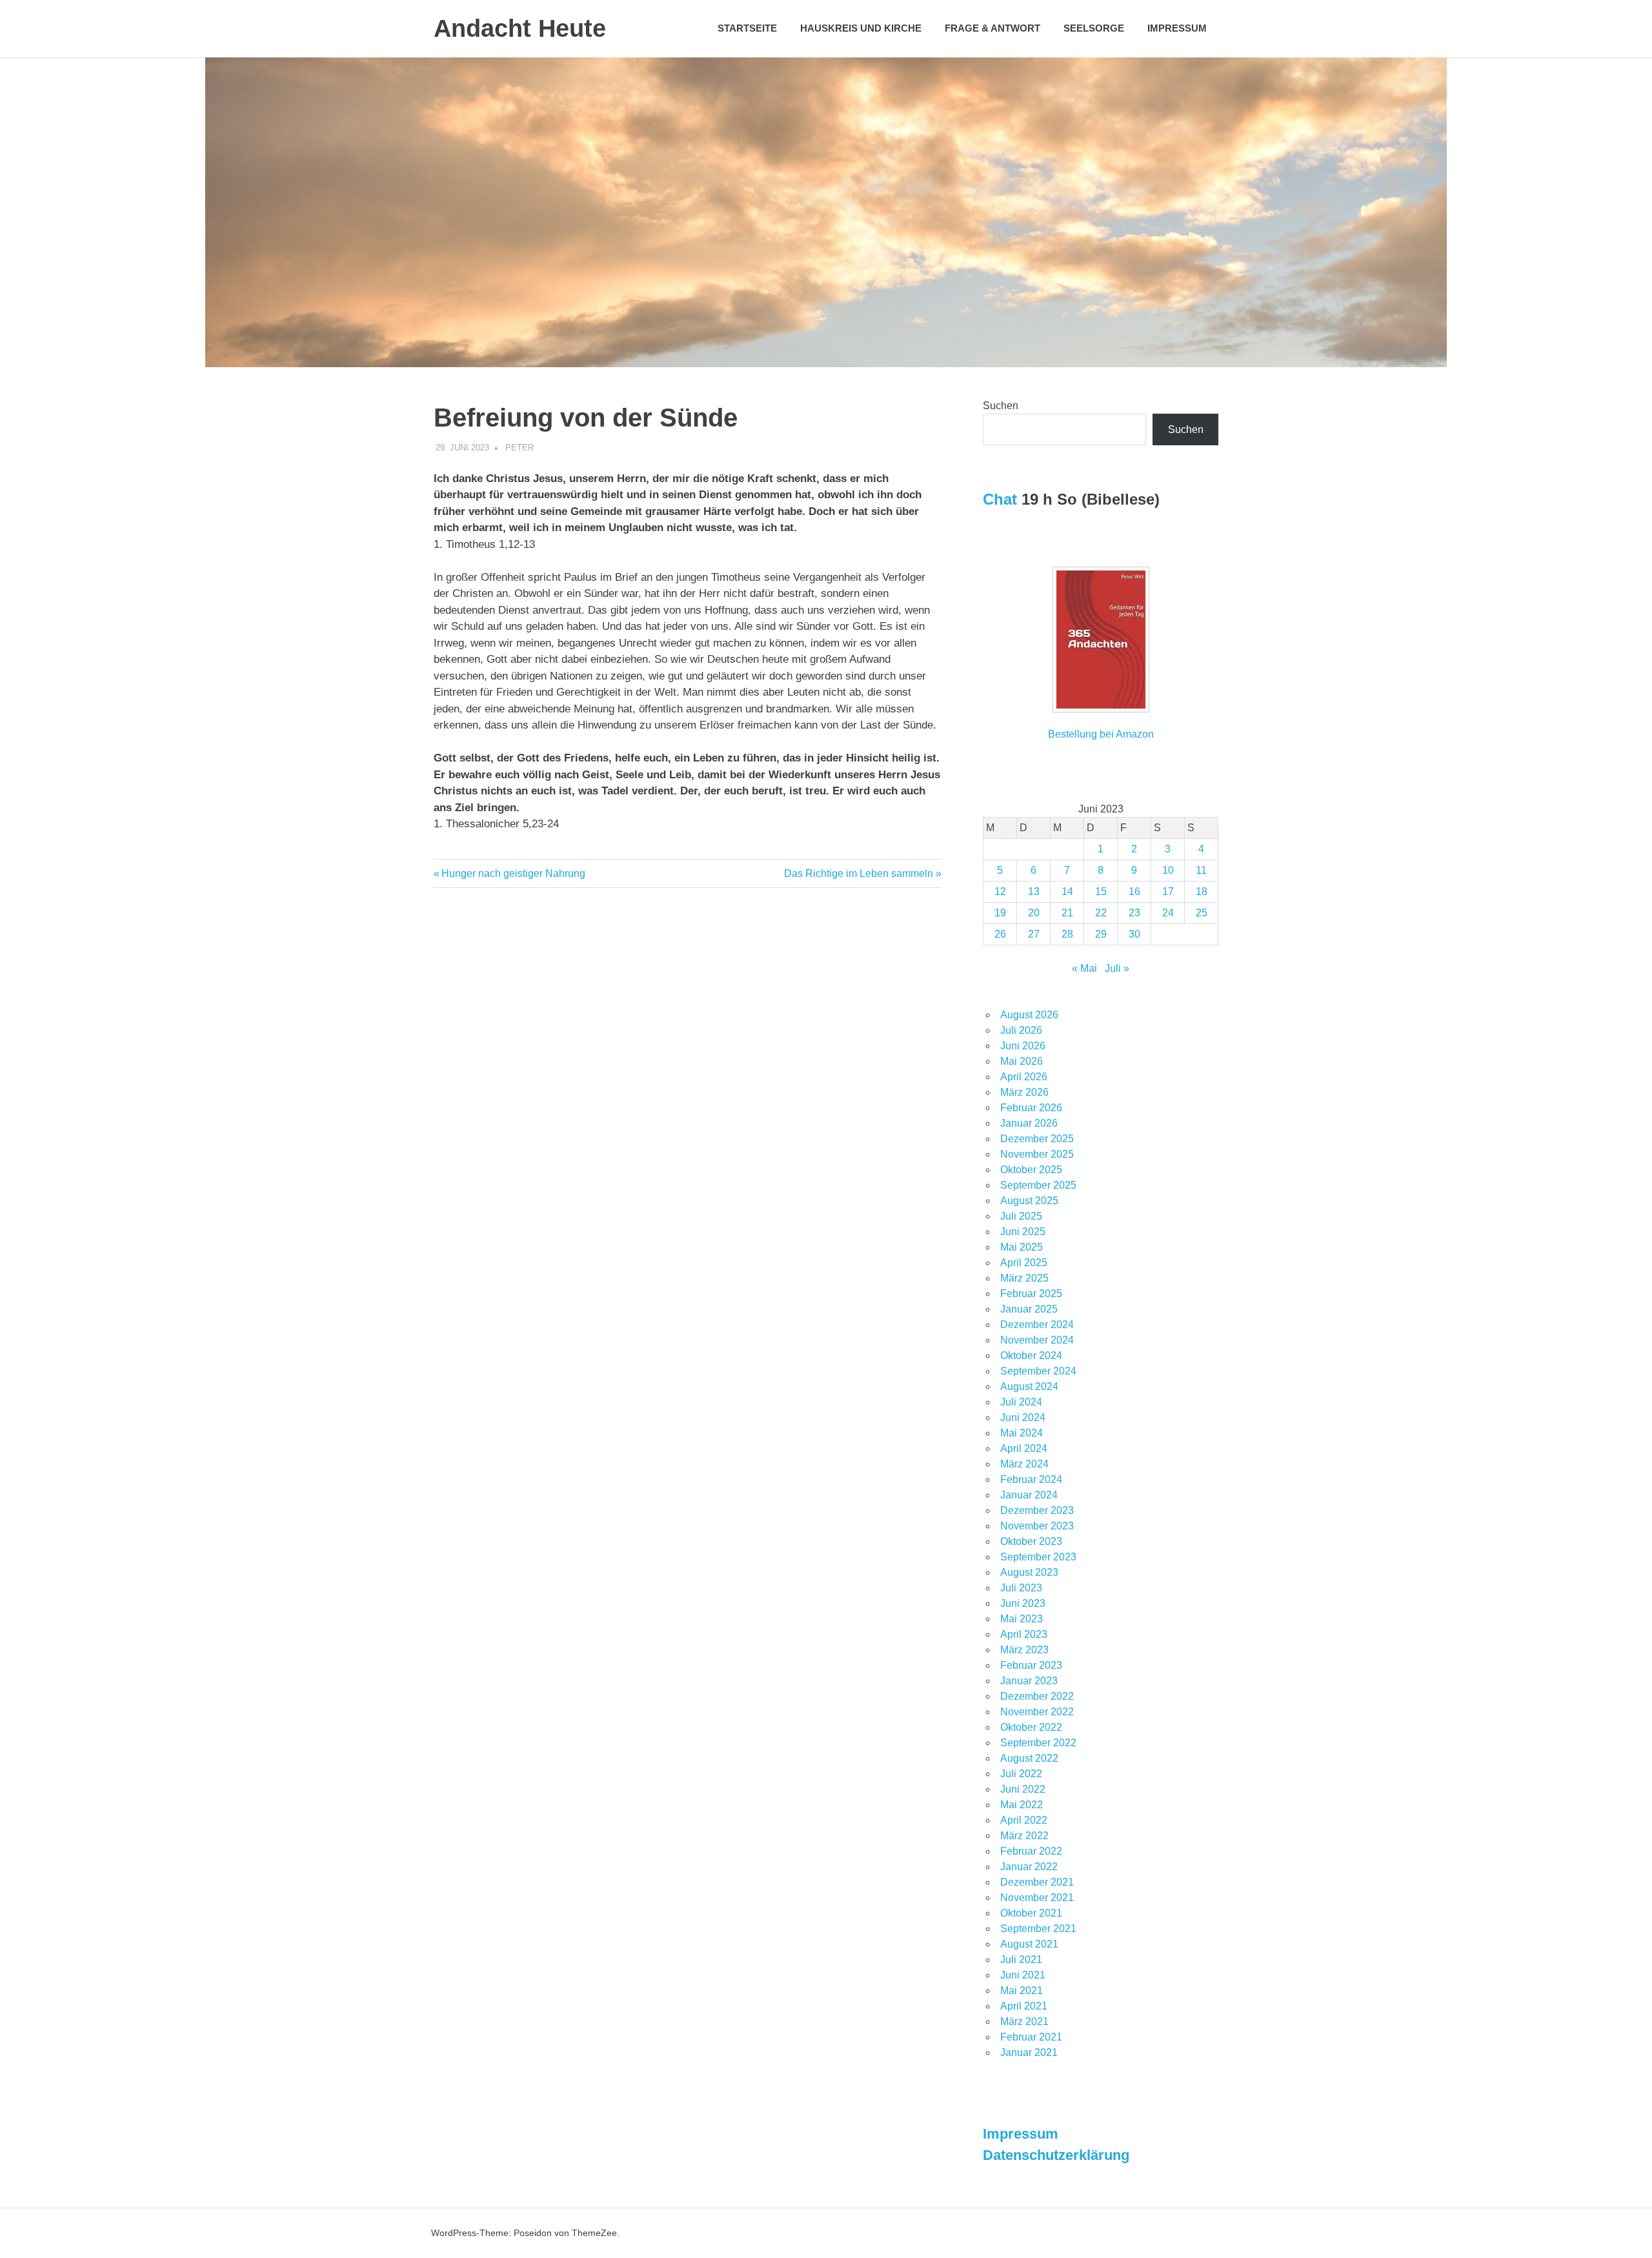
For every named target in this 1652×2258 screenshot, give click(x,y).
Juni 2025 (1023, 1232)
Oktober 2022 (1031, 1727)
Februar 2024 (1031, 1479)
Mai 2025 (1022, 1247)
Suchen (1001, 406)
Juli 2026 (1021, 1030)
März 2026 (1024, 1092)
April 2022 (1024, 1820)
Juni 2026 (1023, 1046)
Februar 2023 (1031, 1665)
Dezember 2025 (1037, 1139)
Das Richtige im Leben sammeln (859, 873)
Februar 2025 (1031, 1294)
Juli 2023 (1021, 1588)
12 (1000, 892)
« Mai (1084, 968)
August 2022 (1029, 1758)
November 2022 (1037, 1712)
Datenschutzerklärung (1056, 2155)
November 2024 (1037, 1340)
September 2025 (1038, 1185)
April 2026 (1024, 1077)
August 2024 (1029, 1386)
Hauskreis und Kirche (861, 28)
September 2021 (1038, 1929)
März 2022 (1024, 1836)
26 (1000, 934)
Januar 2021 (1029, 2052)
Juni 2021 (1023, 1975)
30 (1134, 934)
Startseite (747, 28)
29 (1101, 934)
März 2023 (1024, 1650)
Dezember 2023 (1037, 1510)
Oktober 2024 (1031, 1356)
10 (1168, 870)
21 (1067, 913)
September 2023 (1038, 1557)
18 (1202, 892)
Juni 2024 (1023, 1417)
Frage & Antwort (992, 28)
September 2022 (1038, 1743)
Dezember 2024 (1037, 1325)
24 (1168, 913)
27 (1034, 934)
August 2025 (1029, 1201)
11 (1201, 870)
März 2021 (1024, 2021)
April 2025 (1024, 1263)
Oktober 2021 (1031, 1913)
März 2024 (1024, 1464)
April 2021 (1024, 2006)
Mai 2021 (1022, 1991)
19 (1000, 913)
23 (1134, 913)
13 (1034, 892)
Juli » (1117, 968)
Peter (519, 448)
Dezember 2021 (1037, 1882)
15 (1101, 892)
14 (1067, 892)
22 (1101, 913)
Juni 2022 (1023, 1789)
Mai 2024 (1022, 1433)
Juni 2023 (1023, 1603)
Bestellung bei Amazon (1101, 734)
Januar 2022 (1029, 1867)
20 (1034, 913)
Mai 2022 (1022, 1805)
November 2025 (1037, 1154)
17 (1168, 892)
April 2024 (1024, 1448)
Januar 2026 (1029, 1123)
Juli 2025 (1021, 1216)
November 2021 (1037, 1898)
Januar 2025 (1029, 1309)
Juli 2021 (1021, 1960)
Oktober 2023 (1031, 1541)
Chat (1000, 499)
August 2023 (1029, 1572)
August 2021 (1029, 1944)
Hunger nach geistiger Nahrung (513, 873)
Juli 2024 (1021, 1402)
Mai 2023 (1022, 1619)
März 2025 (1024, 1278)
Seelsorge (1094, 28)
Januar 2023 (1029, 1681)
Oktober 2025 (1031, 1170)
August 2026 (1029, 1015)
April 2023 (1024, 1634)
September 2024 (1038, 1371)
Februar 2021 (1031, 2037)
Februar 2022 (1031, 1851)
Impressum (1177, 28)
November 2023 (1037, 1526)
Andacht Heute (520, 28)
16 (1134, 892)
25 (1202, 913)
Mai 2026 (1022, 1061)
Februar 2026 (1031, 1108)
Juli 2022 (1021, 1774)
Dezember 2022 (1037, 1696)
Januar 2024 (1029, 1495)
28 (1067, 934)
